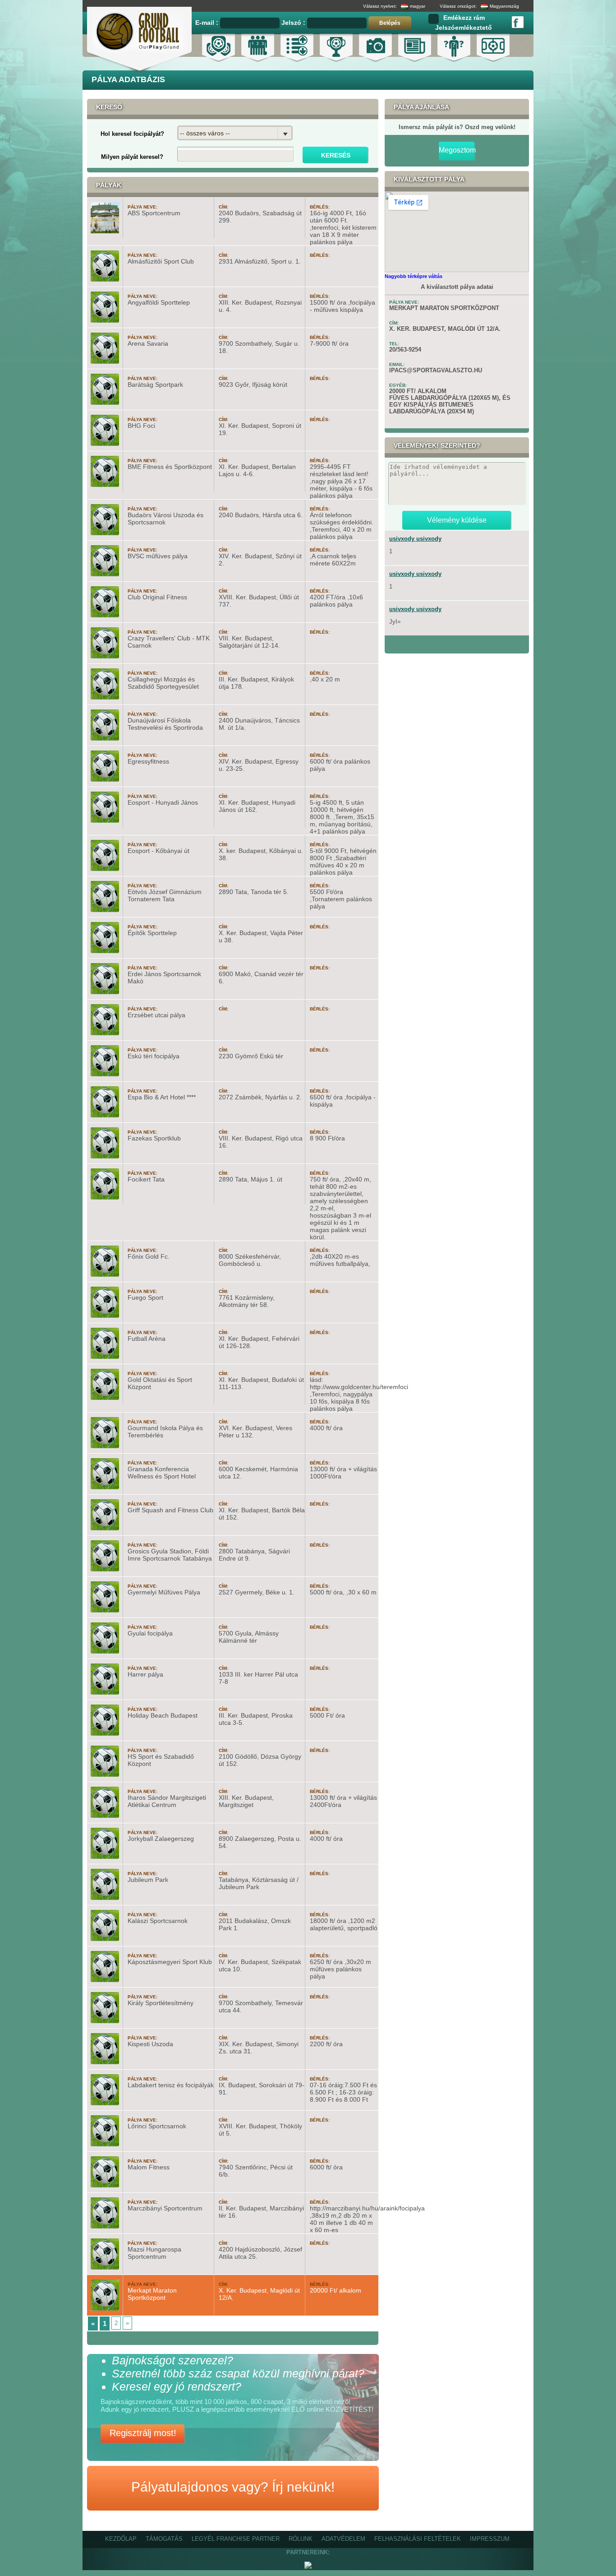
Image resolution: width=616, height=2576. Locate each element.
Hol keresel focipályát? (132, 134)
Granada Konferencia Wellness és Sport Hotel (162, 1473)
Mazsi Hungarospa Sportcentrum (154, 2253)
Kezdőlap (121, 2539)
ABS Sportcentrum (154, 213)
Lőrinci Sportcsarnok (157, 2126)
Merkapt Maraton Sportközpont (152, 2294)
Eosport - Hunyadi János (163, 802)
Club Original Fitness (157, 597)
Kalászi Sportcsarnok (158, 1921)
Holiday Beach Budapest (163, 1715)
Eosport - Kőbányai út (159, 851)
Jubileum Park (148, 1880)
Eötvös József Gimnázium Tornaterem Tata (165, 895)
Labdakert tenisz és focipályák (171, 2085)
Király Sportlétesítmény (161, 2003)
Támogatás (164, 2539)
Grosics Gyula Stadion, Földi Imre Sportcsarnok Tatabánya (170, 1555)
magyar (418, 6)
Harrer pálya (145, 1674)
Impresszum (490, 2539)
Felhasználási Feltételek (418, 2539)
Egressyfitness (148, 761)
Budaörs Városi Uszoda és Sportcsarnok (165, 519)
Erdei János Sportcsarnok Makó (164, 978)
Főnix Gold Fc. (149, 1256)
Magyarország (504, 6)
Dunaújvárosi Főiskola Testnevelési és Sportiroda (165, 724)
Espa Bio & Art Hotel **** (162, 1097)
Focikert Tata (146, 1179)
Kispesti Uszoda (150, 2044)
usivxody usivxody (415, 539)
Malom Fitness (149, 2167)
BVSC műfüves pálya (158, 556)
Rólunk (301, 2539)
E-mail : (208, 23)
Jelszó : (294, 23)
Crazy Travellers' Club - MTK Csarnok (169, 642)
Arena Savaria (148, 343)
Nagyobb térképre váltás (414, 276)
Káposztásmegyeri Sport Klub (170, 1962)
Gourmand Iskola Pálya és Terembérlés (165, 1432)
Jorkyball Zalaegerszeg (161, 1839)
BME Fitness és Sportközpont (170, 467)
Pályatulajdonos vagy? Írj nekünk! (233, 2487)
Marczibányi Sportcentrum (165, 2208)
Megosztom (457, 150)
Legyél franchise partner (236, 2539)
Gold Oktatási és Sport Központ (160, 1383)
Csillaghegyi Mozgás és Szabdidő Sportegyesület (163, 683)
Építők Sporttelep (152, 933)
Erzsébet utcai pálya (156, 1015)
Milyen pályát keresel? (132, 157)
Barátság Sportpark (155, 385)
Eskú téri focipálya (154, 1056)
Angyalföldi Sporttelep (159, 302)
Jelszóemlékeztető (464, 28)
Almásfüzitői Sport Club (161, 261)
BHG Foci (141, 426)
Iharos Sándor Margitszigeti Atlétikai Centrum (167, 1801)
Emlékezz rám (464, 18)
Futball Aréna (147, 1339)
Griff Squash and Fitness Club (170, 1510)
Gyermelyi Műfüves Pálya (164, 1592)
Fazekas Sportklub (154, 1138)
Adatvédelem (343, 2539)
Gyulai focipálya (150, 1633)
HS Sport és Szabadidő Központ (161, 1760)
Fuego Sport (145, 1297)
